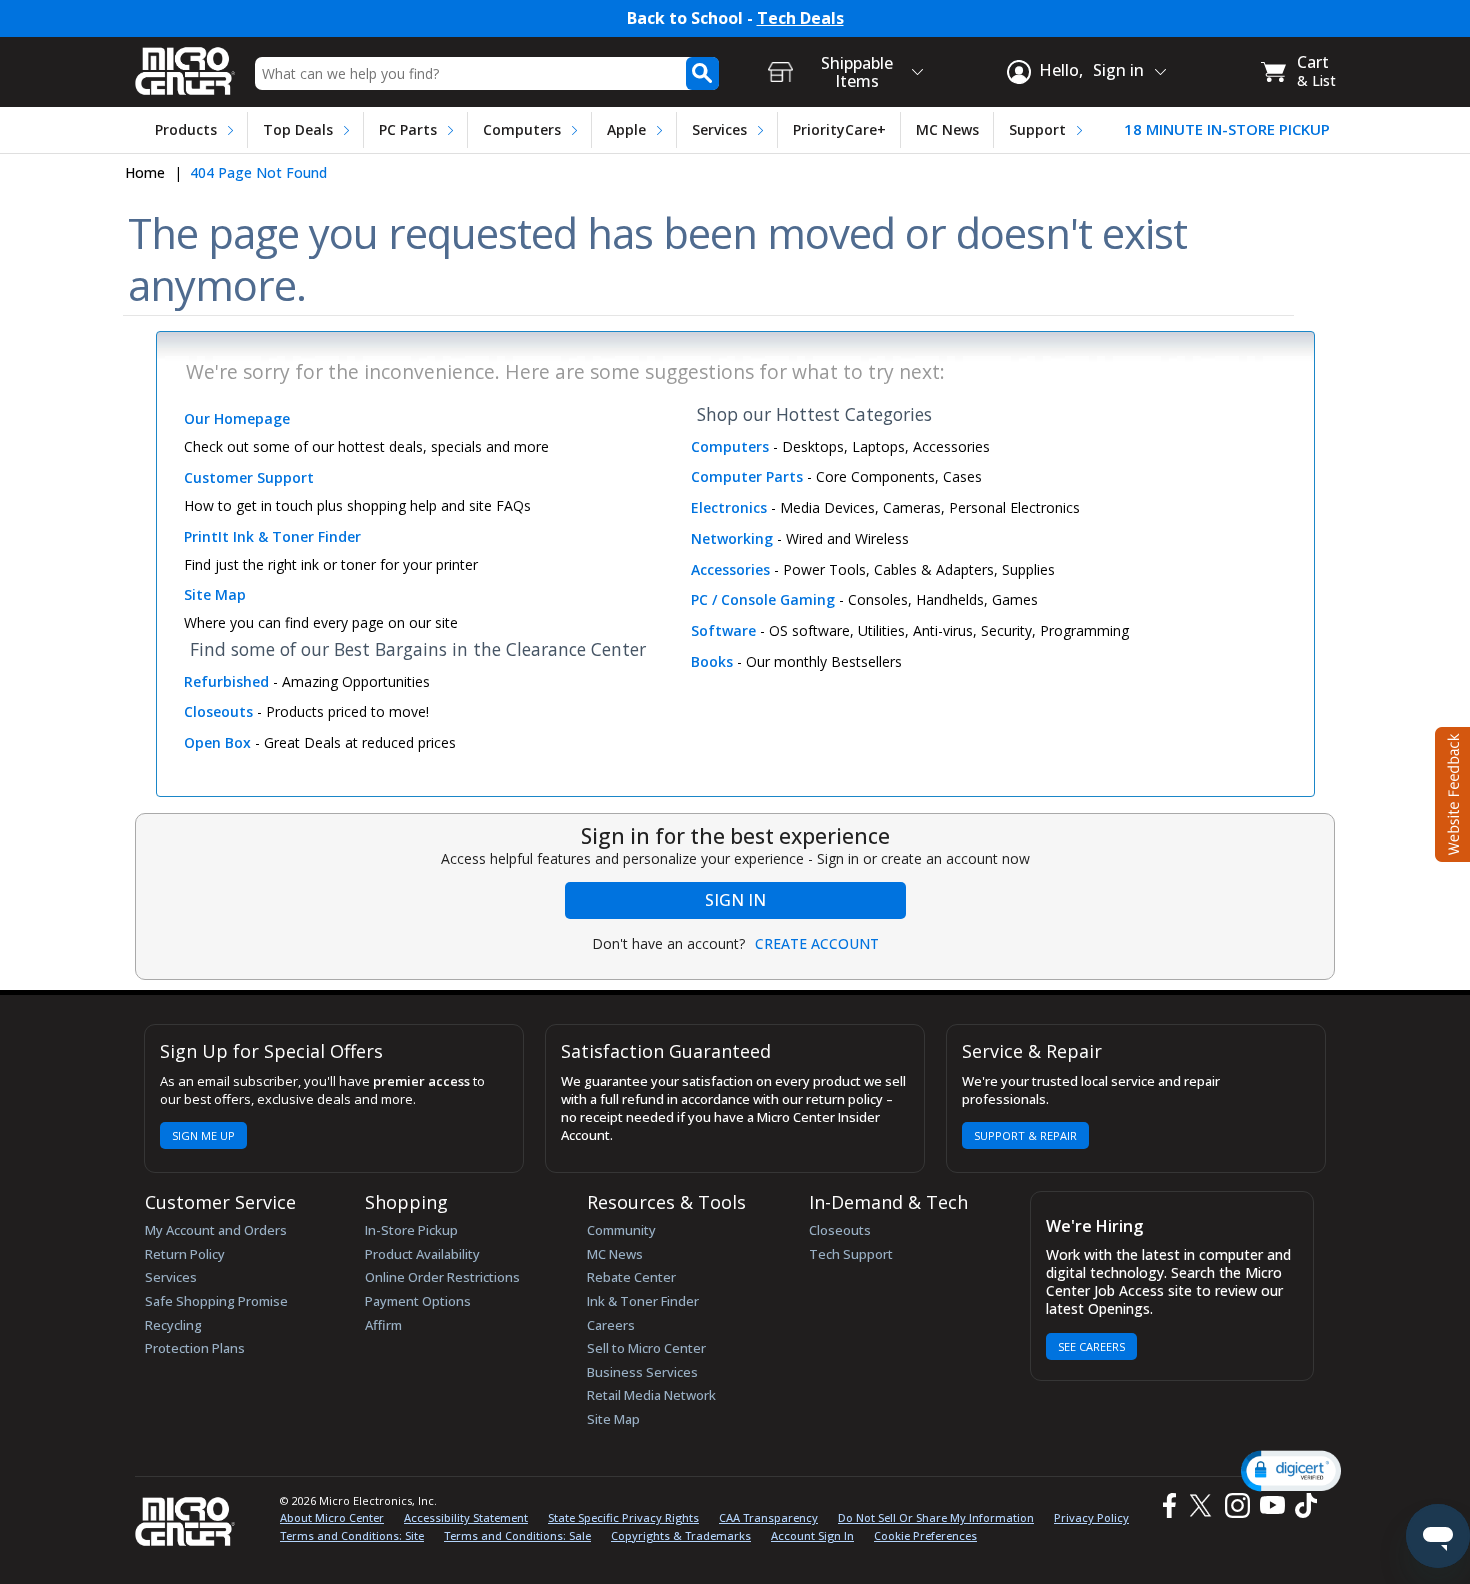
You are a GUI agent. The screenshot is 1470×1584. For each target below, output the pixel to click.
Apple (626, 129)
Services (719, 129)
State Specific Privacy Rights (623, 1517)
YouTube (1271, 1505)
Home (145, 172)
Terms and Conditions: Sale (517, 1535)
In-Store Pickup (411, 1230)
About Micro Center (332, 1517)
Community (621, 1230)
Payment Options (418, 1301)
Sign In (735, 900)
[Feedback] (1450, 792)
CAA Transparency (768, 1517)
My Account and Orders (216, 1230)
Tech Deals (800, 18)
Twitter (1203, 1505)
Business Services (642, 1372)
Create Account (817, 944)
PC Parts (408, 129)
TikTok (1302, 1505)
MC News (947, 129)
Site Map (613, 1419)
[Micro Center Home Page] (185, 64)
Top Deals (298, 129)
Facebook (1167, 1505)
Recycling (173, 1325)
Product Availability (422, 1254)
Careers (611, 1325)
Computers (522, 129)
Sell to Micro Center (646, 1348)
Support (1037, 129)
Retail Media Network (651, 1395)
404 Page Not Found (258, 172)
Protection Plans (195, 1348)
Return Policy (185, 1254)
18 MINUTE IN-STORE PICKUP (1227, 129)
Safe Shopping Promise (216, 1301)
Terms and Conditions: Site (352, 1535)
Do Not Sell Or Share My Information (936, 1517)
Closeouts (840, 1230)
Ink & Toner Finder (643, 1301)
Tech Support (851, 1254)
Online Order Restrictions (442, 1277)
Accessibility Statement (466, 1517)
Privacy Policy (1091, 1517)
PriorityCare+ (839, 129)
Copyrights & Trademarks (681, 1535)
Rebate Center (631, 1277)
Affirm (383, 1325)
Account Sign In (812, 1535)
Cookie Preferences (925, 1535)
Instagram (1236, 1505)
